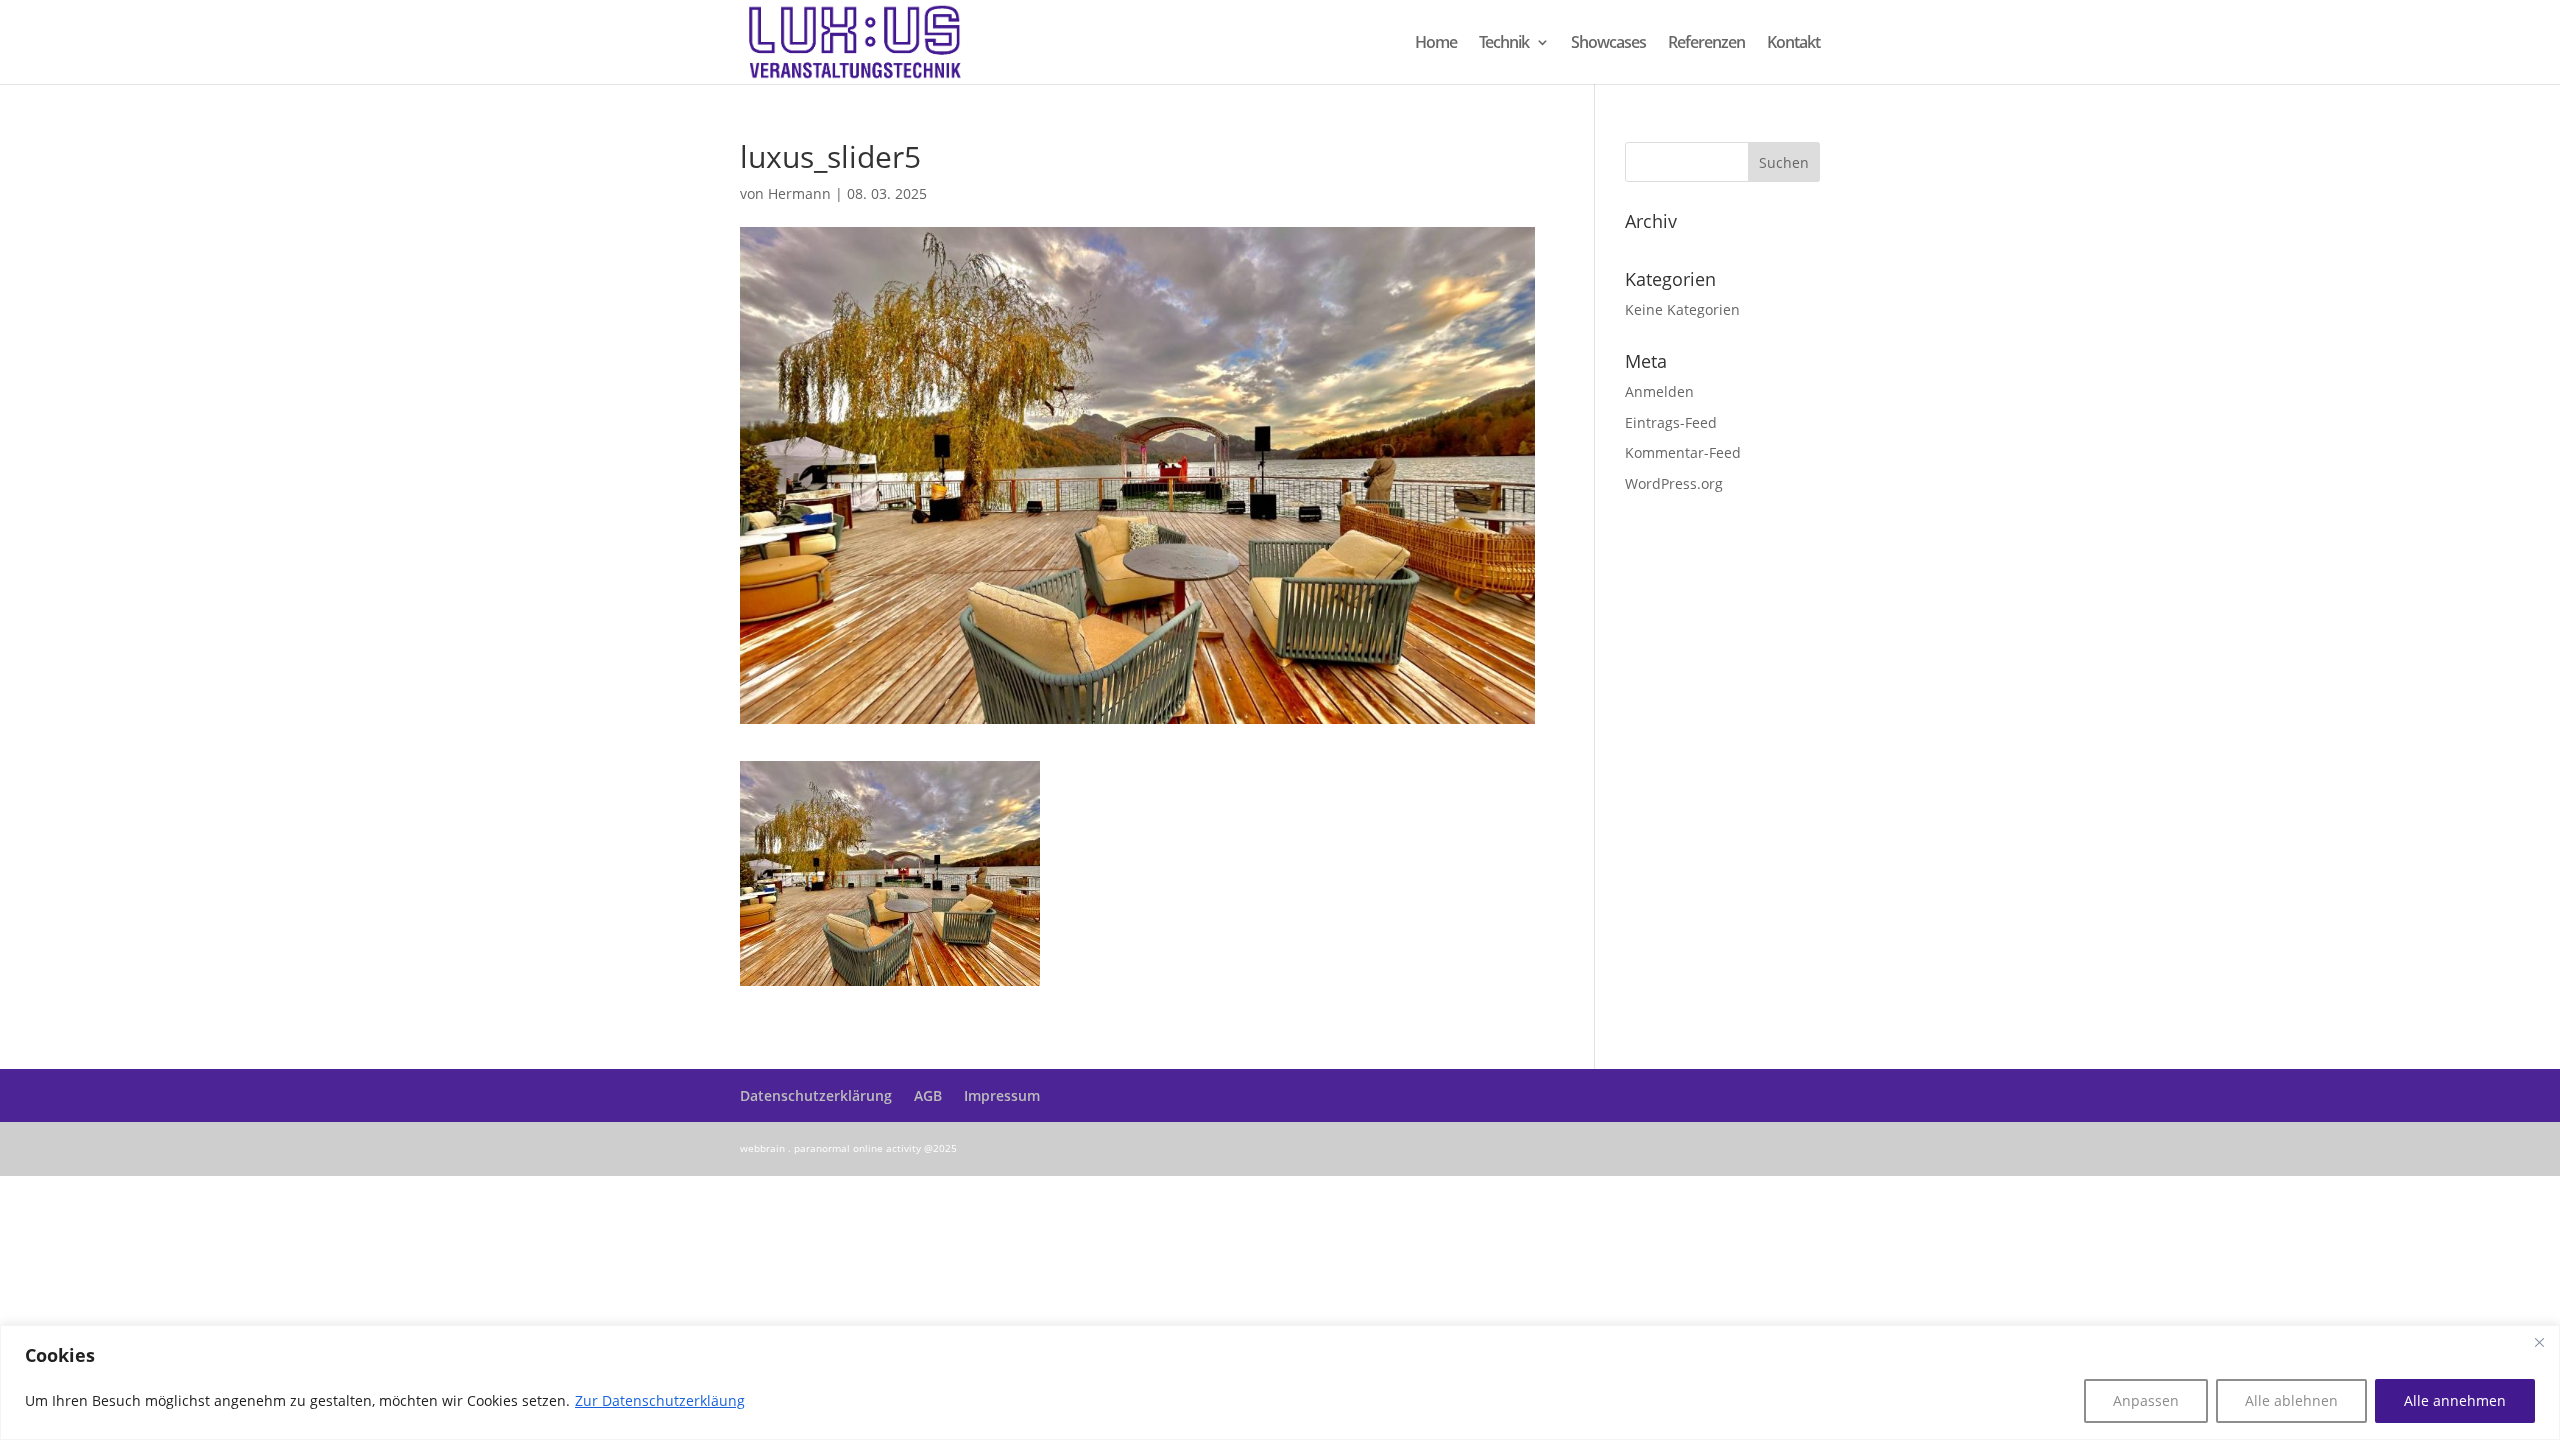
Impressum (1002, 1095)
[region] (1280, 1382)
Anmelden (1659, 391)
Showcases (1608, 44)
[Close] (2539, 1342)
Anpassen (2146, 1400)
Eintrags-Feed (1671, 422)
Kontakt (1793, 44)
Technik (1504, 44)
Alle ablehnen (2291, 1400)
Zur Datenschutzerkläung (660, 1400)
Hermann (799, 193)
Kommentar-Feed (1683, 452)
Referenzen (1706, 44)
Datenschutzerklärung (816, 1095)
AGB (928, 1095)
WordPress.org (1674, 483)
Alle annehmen (2455, 1400)
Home (1436, 44)
